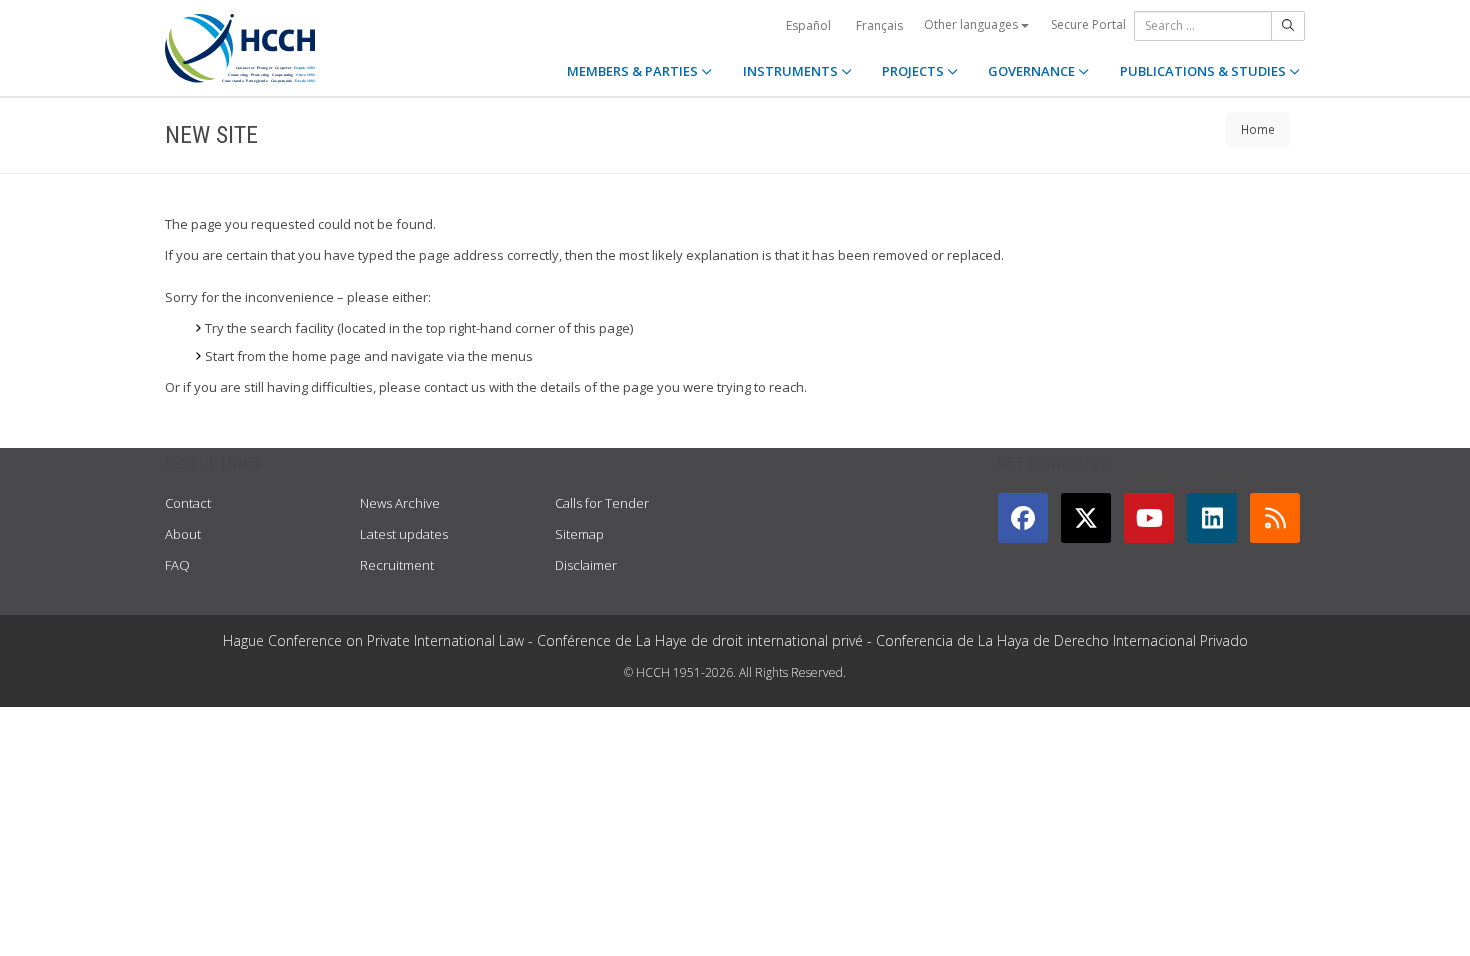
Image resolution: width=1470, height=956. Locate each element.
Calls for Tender (602, 503)
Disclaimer (586, 565)
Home (1258, 129)
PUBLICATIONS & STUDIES (1204, 71)
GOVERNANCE (1033, 71)
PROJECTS (914, 71)
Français (879, 25)
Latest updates (404, 534)
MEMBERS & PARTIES (634, 71)
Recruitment (397, 565)
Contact (188, 503)
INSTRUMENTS (792, 71)
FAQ (177, 565)
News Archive (400, 503)
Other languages (972, 24)
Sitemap (579, 534)
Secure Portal (1088, 24)
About (183, 534)
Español (808, 25)
